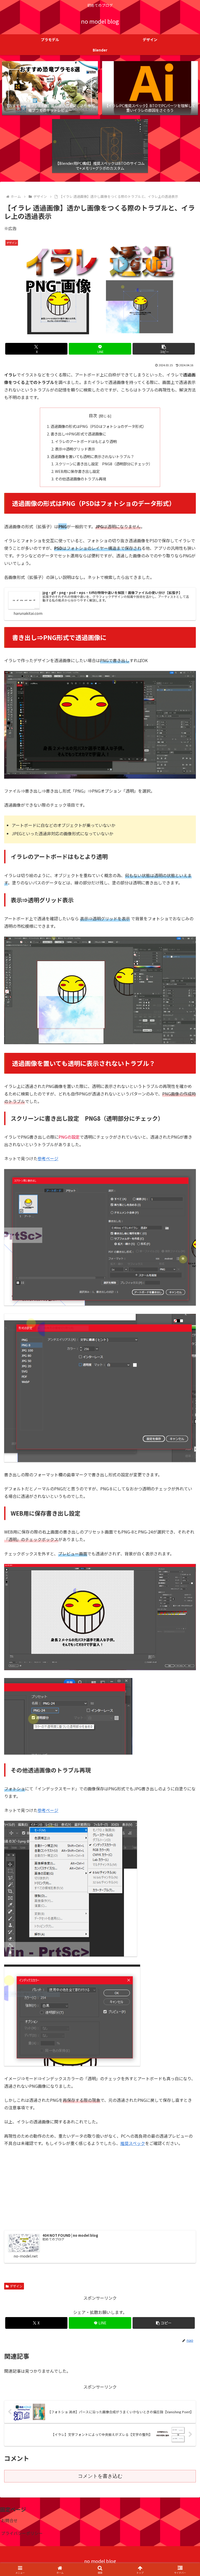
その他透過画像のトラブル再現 (80, 479)
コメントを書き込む (100, 2476)
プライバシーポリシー (22, 2533)
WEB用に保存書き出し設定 (77, 471)
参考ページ (48, 1158)
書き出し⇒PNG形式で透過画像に (78, 434)
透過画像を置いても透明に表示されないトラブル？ (92, 456)
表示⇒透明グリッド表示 (75, 449)
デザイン (16, 2286)
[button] (164, 349)
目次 (93, 416)
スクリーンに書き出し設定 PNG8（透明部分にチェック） (104, 464)
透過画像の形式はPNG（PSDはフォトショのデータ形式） (98, 426)
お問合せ (9, 2520)
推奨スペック (133, 2143)
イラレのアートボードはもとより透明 (86, 441)
